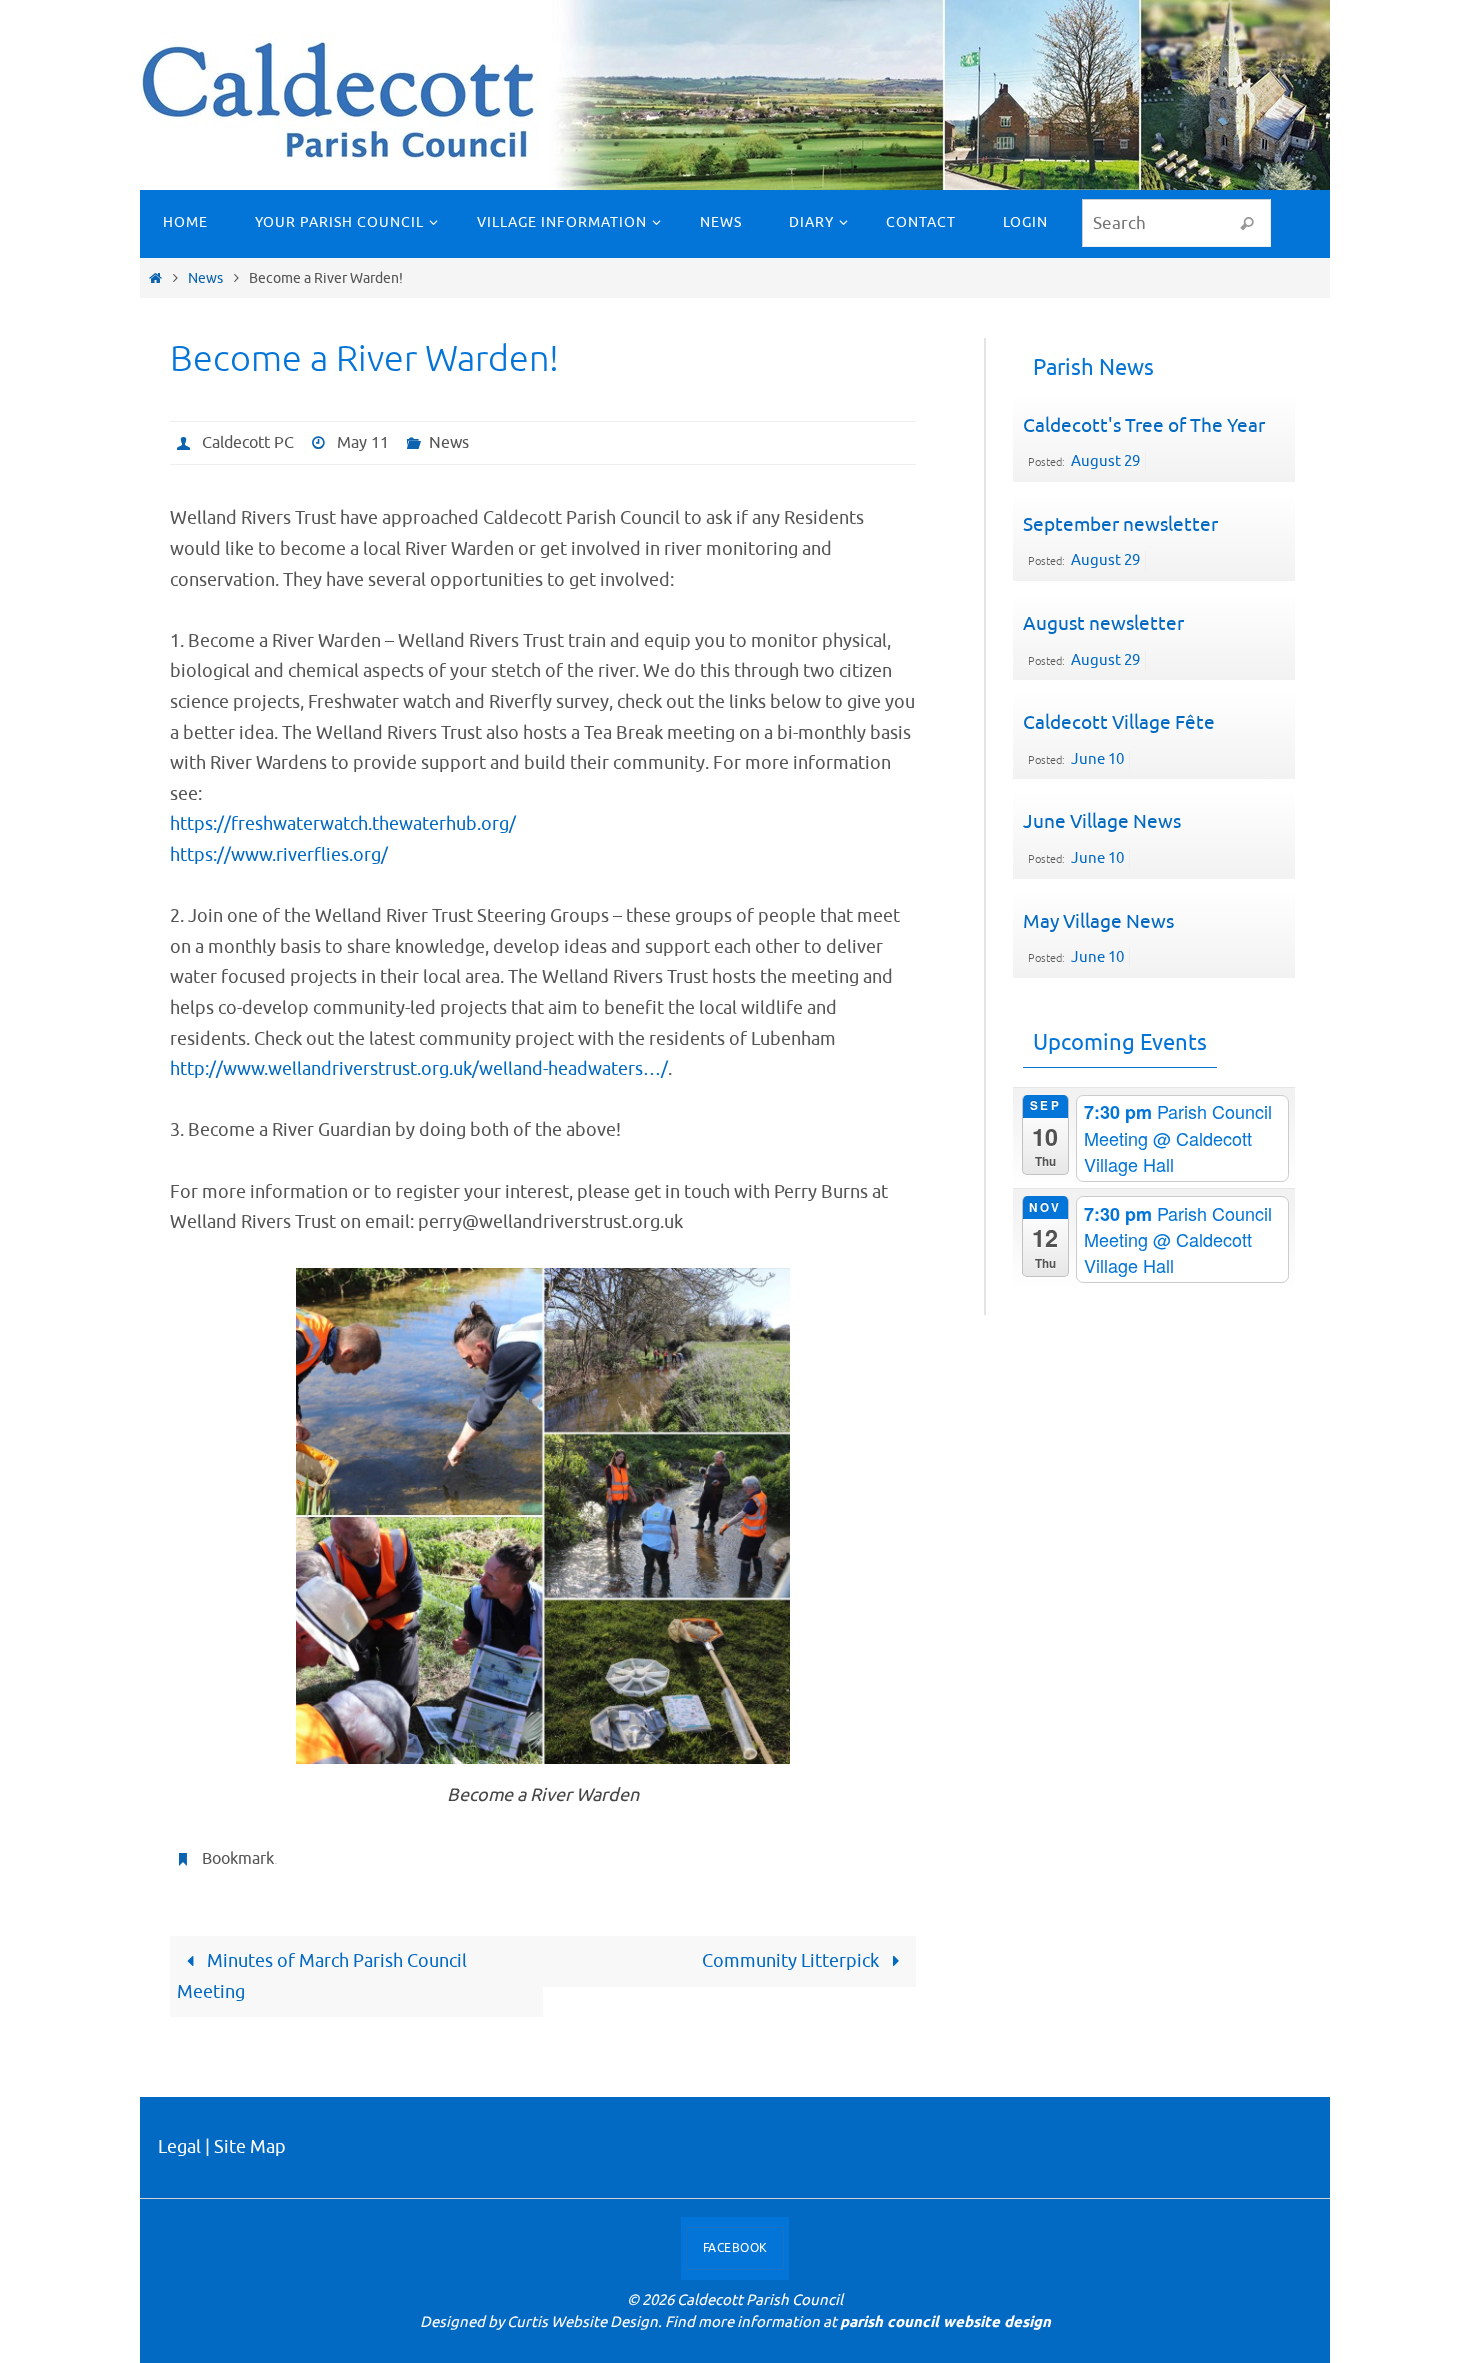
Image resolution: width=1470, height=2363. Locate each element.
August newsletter (1103, 624)
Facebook (735, 2248)
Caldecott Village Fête (1119, 723)
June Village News (1102, 822)
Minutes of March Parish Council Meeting (321, 1976)
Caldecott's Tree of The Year (1144, 426)
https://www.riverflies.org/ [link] (279, 855)
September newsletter (1120, 525)
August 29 (1105, 461)
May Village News (1098, 922)
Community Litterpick (792, 1961)
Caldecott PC (248, 443)
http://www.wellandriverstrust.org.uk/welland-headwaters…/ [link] (419, 1069)
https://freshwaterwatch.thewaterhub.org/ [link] (343, 824)
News (205, 278)
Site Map (250, 2147)
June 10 (1097, 759)
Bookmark (238, 1859)
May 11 (363, 443)
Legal (179, 2147)
